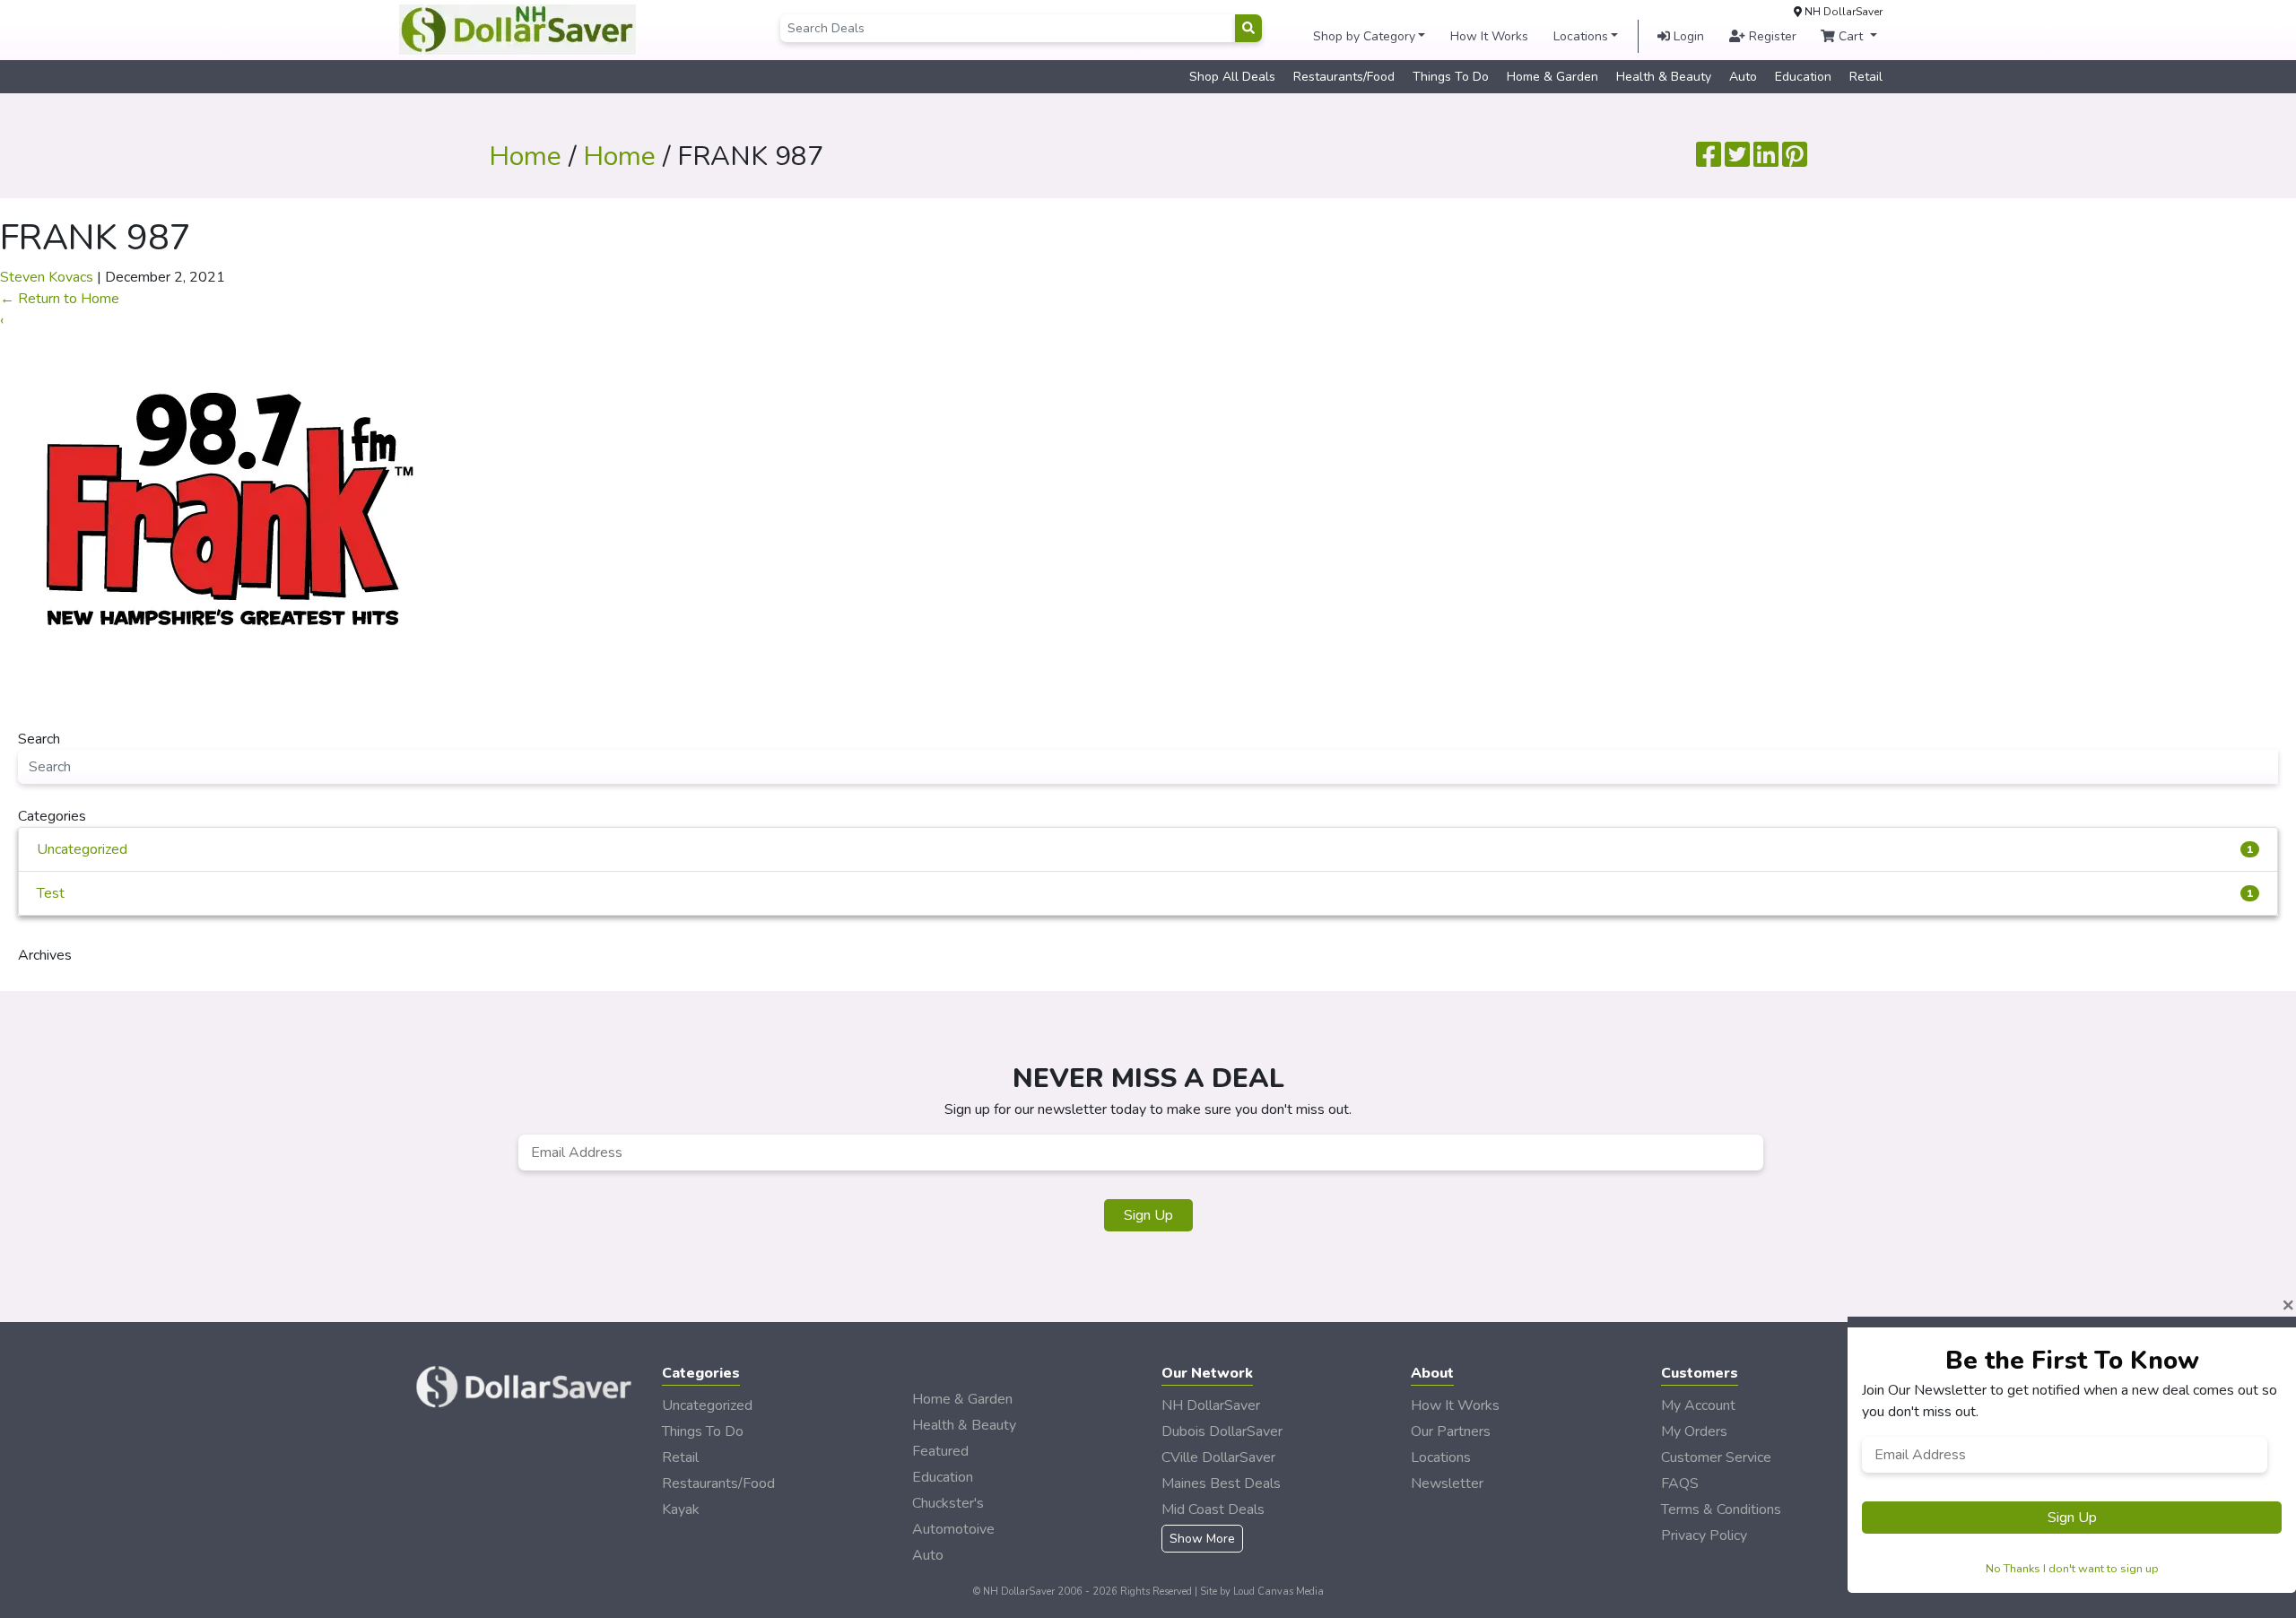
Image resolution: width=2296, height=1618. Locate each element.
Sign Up (1148, 1215)
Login (1687, 36)
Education (1803, 77)
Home (525, 157)
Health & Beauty (1664, 77)
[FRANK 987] (224, 503)
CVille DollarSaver (1218, 1457)
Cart (1851, 36)
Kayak (681, 1509)
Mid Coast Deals (1213, 1509)
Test (1145, 893)
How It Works (1489, 36)
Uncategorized (1145, 849)
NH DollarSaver (1211, 1405)
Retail (1866, 77)
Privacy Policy (1704, 1535)
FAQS (1680, 1483)
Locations (1581, 36)
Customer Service (1716, 1457)
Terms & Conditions (1721, 1509)
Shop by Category (1364, 36)
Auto (1743, 77)
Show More (1202, 1539)
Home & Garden (1552, 77)
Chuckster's (948, 1503)
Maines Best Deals (1221, 1483)
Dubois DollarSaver (1222, 1431)
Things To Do (1451, 77)
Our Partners (1451, 1431)
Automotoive (953, 1529)
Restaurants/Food (1344, 77)
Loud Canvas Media (1278, 1592)
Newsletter (1447, 1483)
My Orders (1694, 1431)
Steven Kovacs (47, 277)
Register (1771, 36)
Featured (940, 1451)
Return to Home (60, 299)
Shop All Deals (1232, 77)
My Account (1698, 1405)
